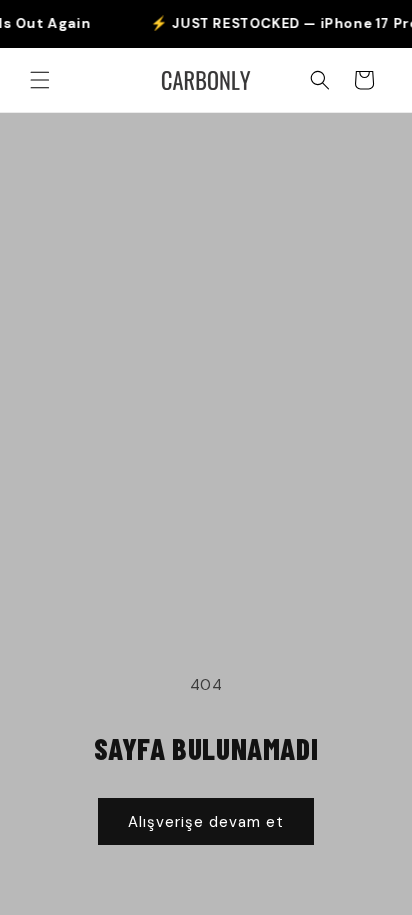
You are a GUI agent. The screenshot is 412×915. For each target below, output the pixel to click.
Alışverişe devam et (206, 822)
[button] (40, 80)
